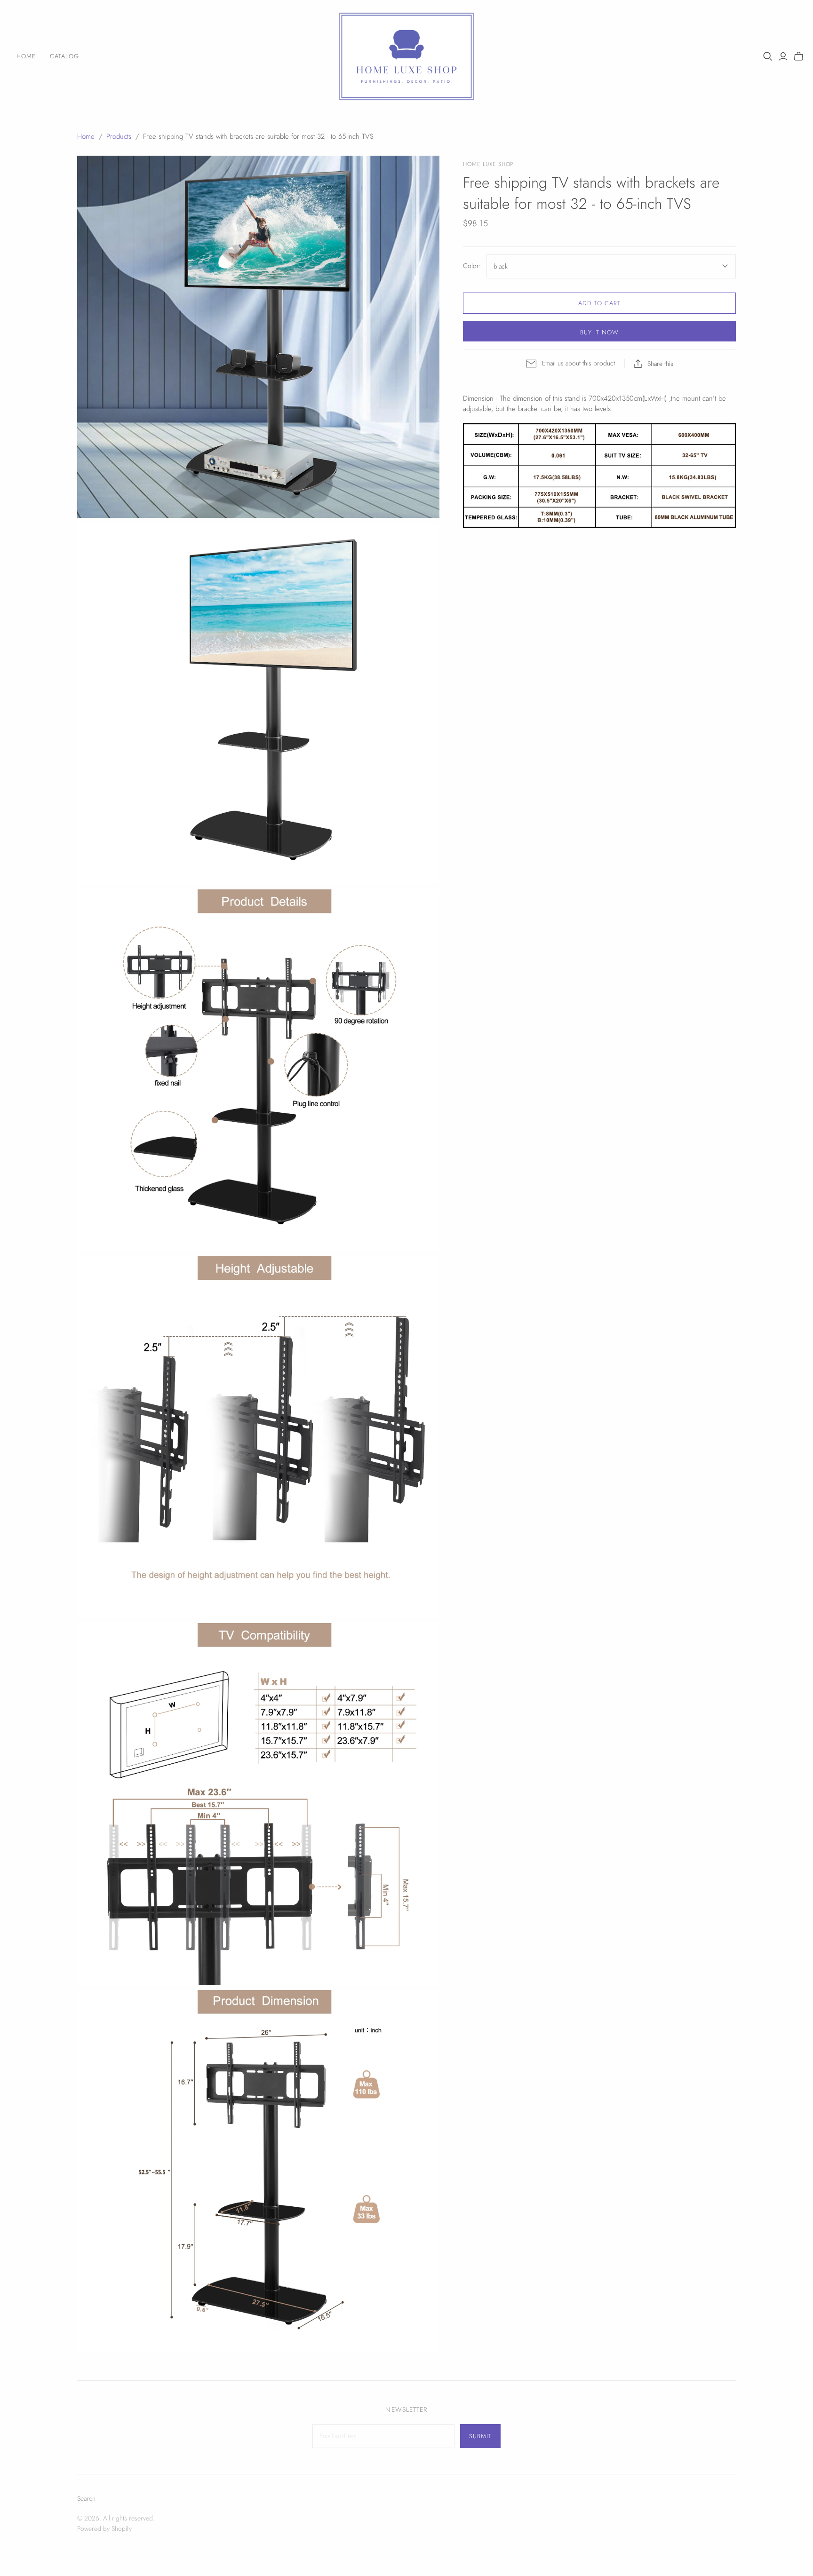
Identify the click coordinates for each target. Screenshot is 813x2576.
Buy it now (599, 332)
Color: (472, 266)
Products (119, 136)
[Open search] (768, 56)
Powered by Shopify (104, 2528)
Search (86, 2498)
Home (26, 56)
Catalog (64, 56)
